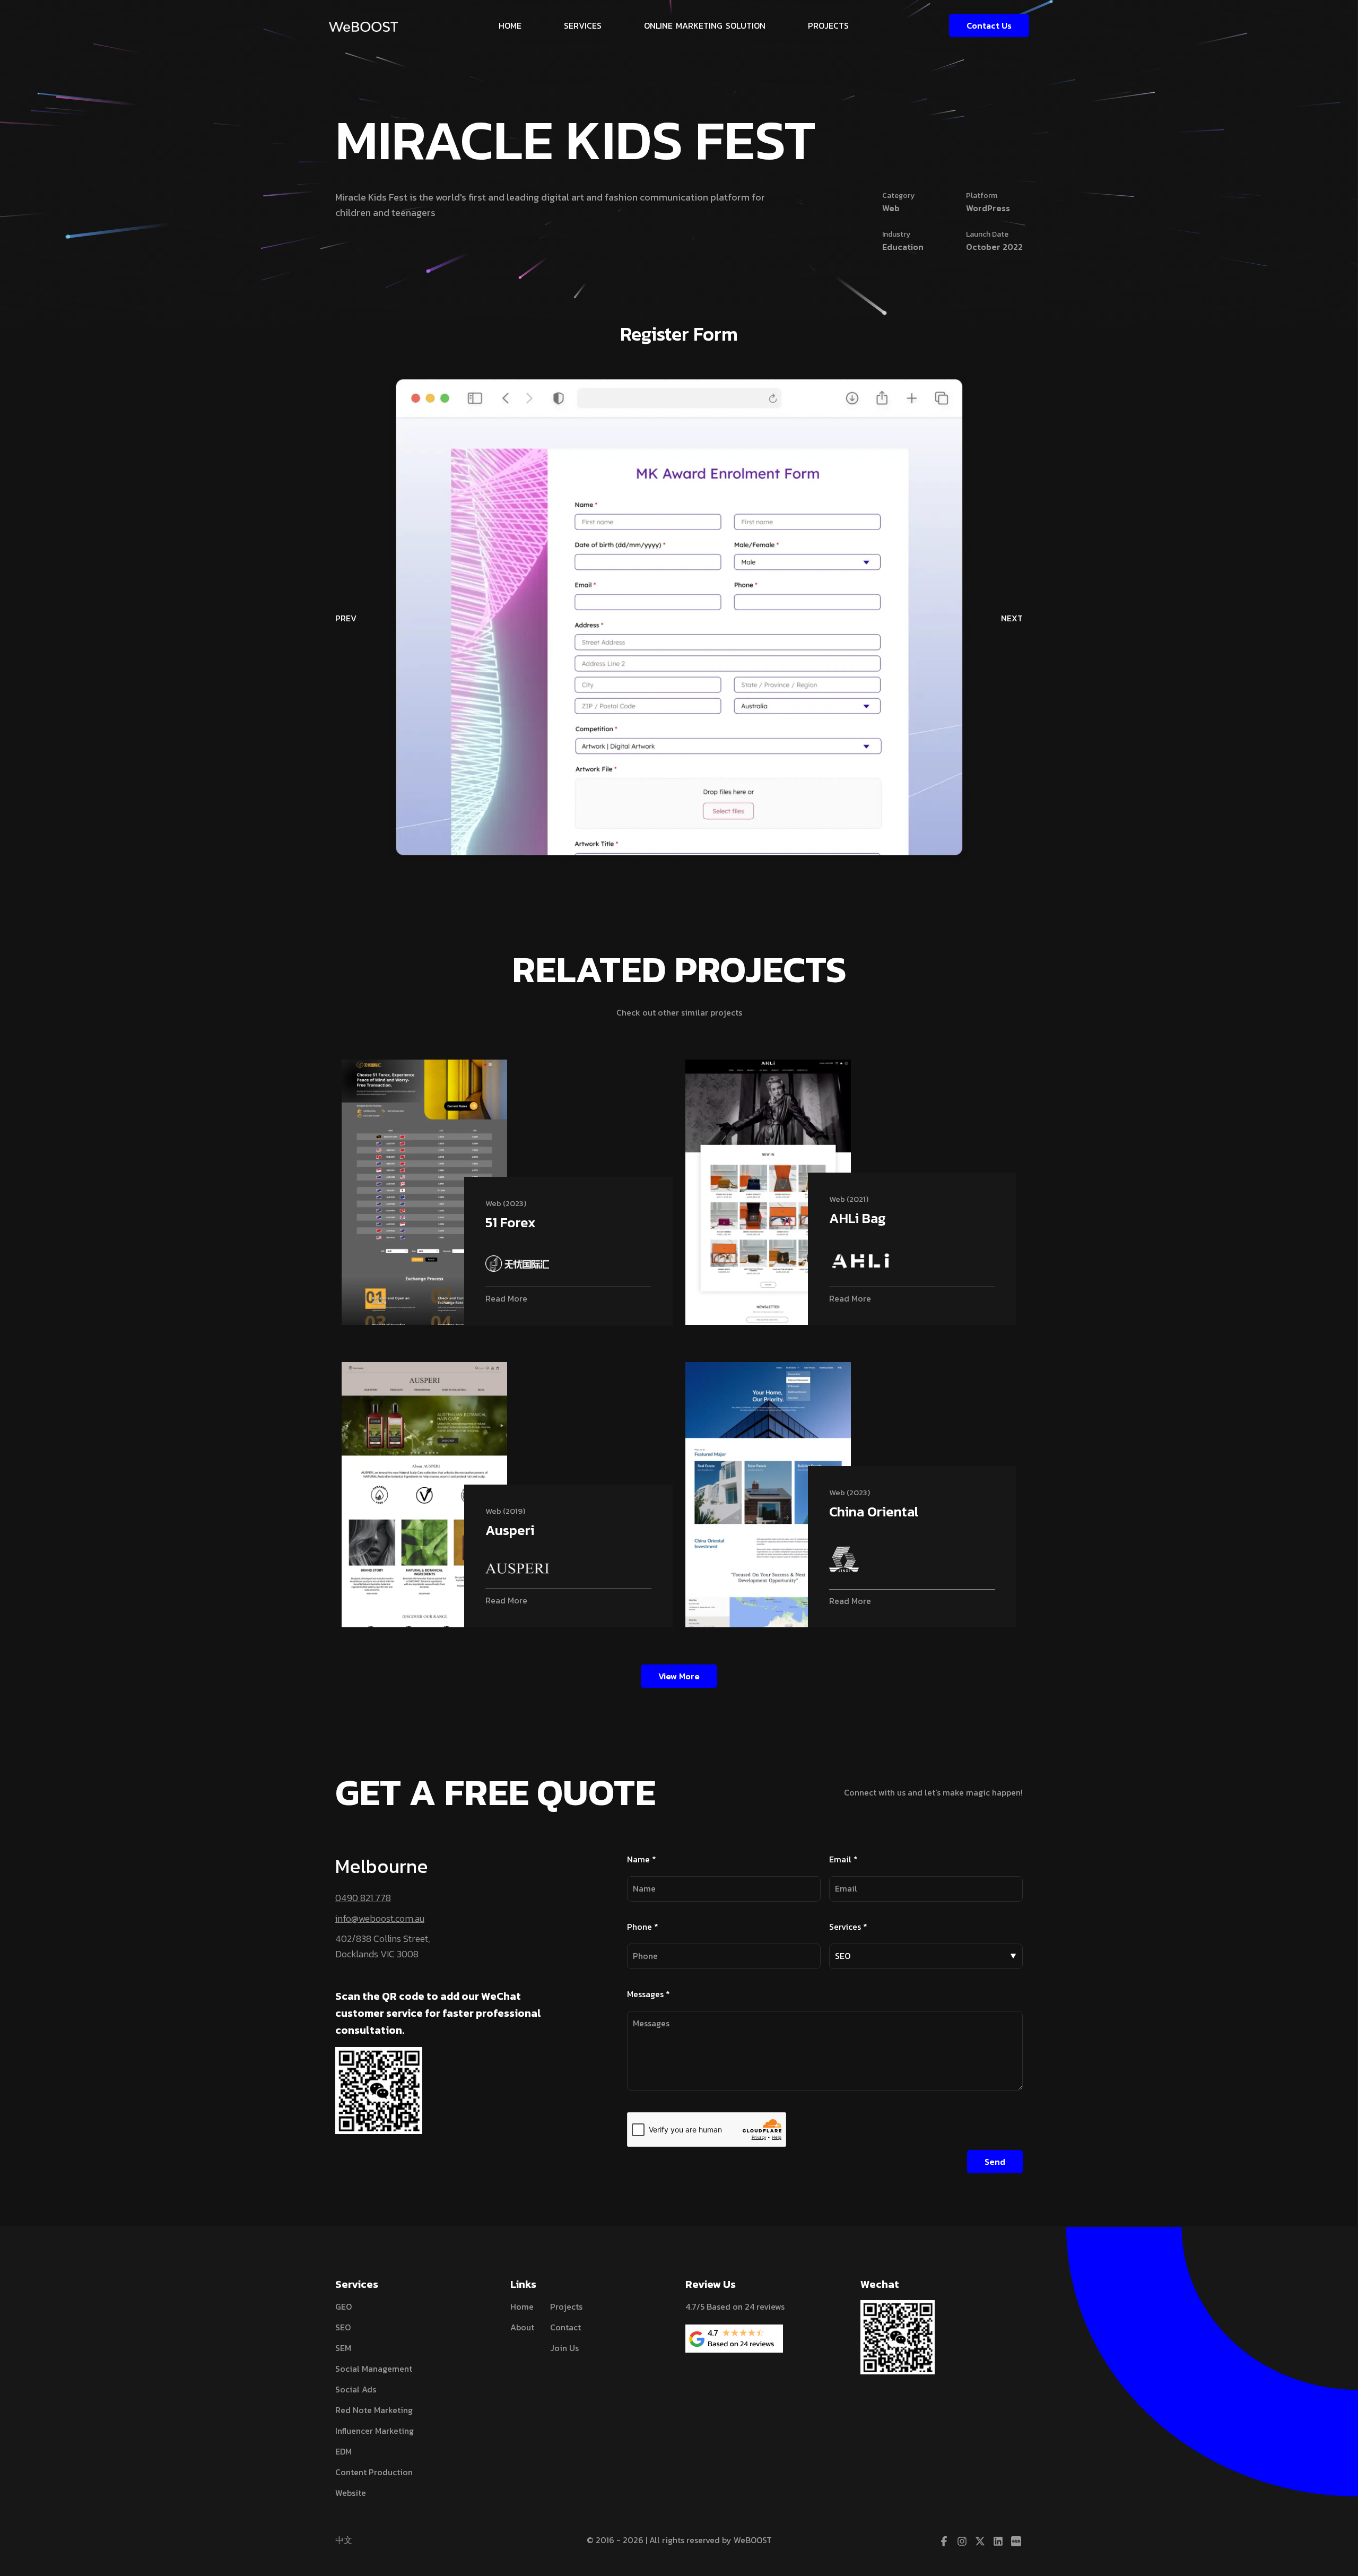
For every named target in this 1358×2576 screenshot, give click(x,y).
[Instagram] (962, 2542)
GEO (343, 2306)
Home (522, 2306)
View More (679, 1676)
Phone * (643, 1927)
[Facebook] (944, 2542)
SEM (343, 2348)
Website (351, 2493)
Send (995, 2162)
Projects (566, 2306)
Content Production (374, 2472)
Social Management (374, 2369)
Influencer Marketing (375, 2431)
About (522, 2327)
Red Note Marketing (374, 2410)
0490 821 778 (363, 1898)
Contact (565, 2327)
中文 (344, 2540)
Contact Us (989, 25)
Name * (642, 1859)
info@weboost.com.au (380, 1918)
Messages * (648, 1994)
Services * (848, 1927)
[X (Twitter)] (980, 2542)
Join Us (564, 2348)
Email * (843, 1859)
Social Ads (356, 2389)
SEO (343, 2327)
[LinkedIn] (998, 2542)
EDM (343, 2451)
